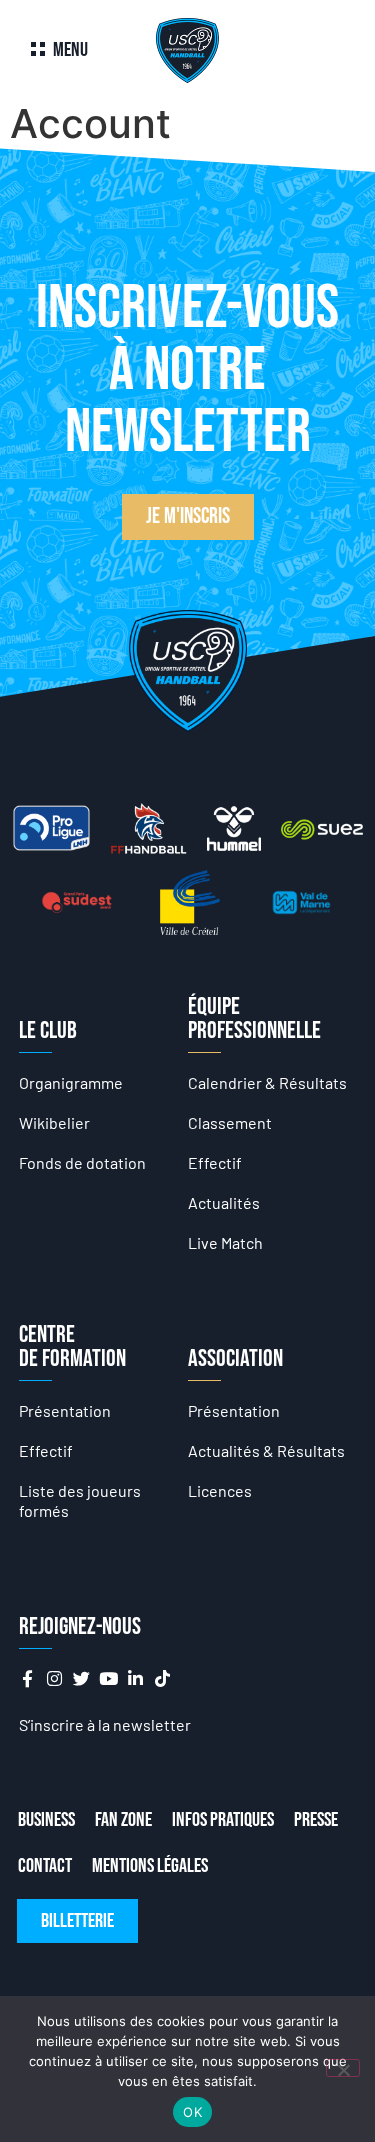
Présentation (65, 1410)
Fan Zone (123, 1820)
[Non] (343, 2068)
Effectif (215, 1162)
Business (46, 1820)
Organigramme (71, 1082)
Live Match (225, 1242)
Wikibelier (54, 1122)
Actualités (224, 1202)
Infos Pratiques (223, 1820)
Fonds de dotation (82, 1162)
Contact (45, 1866)
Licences (220, 1490)
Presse (316, 1820)
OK (192, 2112)
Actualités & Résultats (266, 1450)
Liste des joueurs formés (80, 1500)
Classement (230, 1122)
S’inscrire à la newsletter (105, 1724)
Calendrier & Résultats (267, 1082)
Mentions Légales (150, 1866)
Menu (70, 50)
